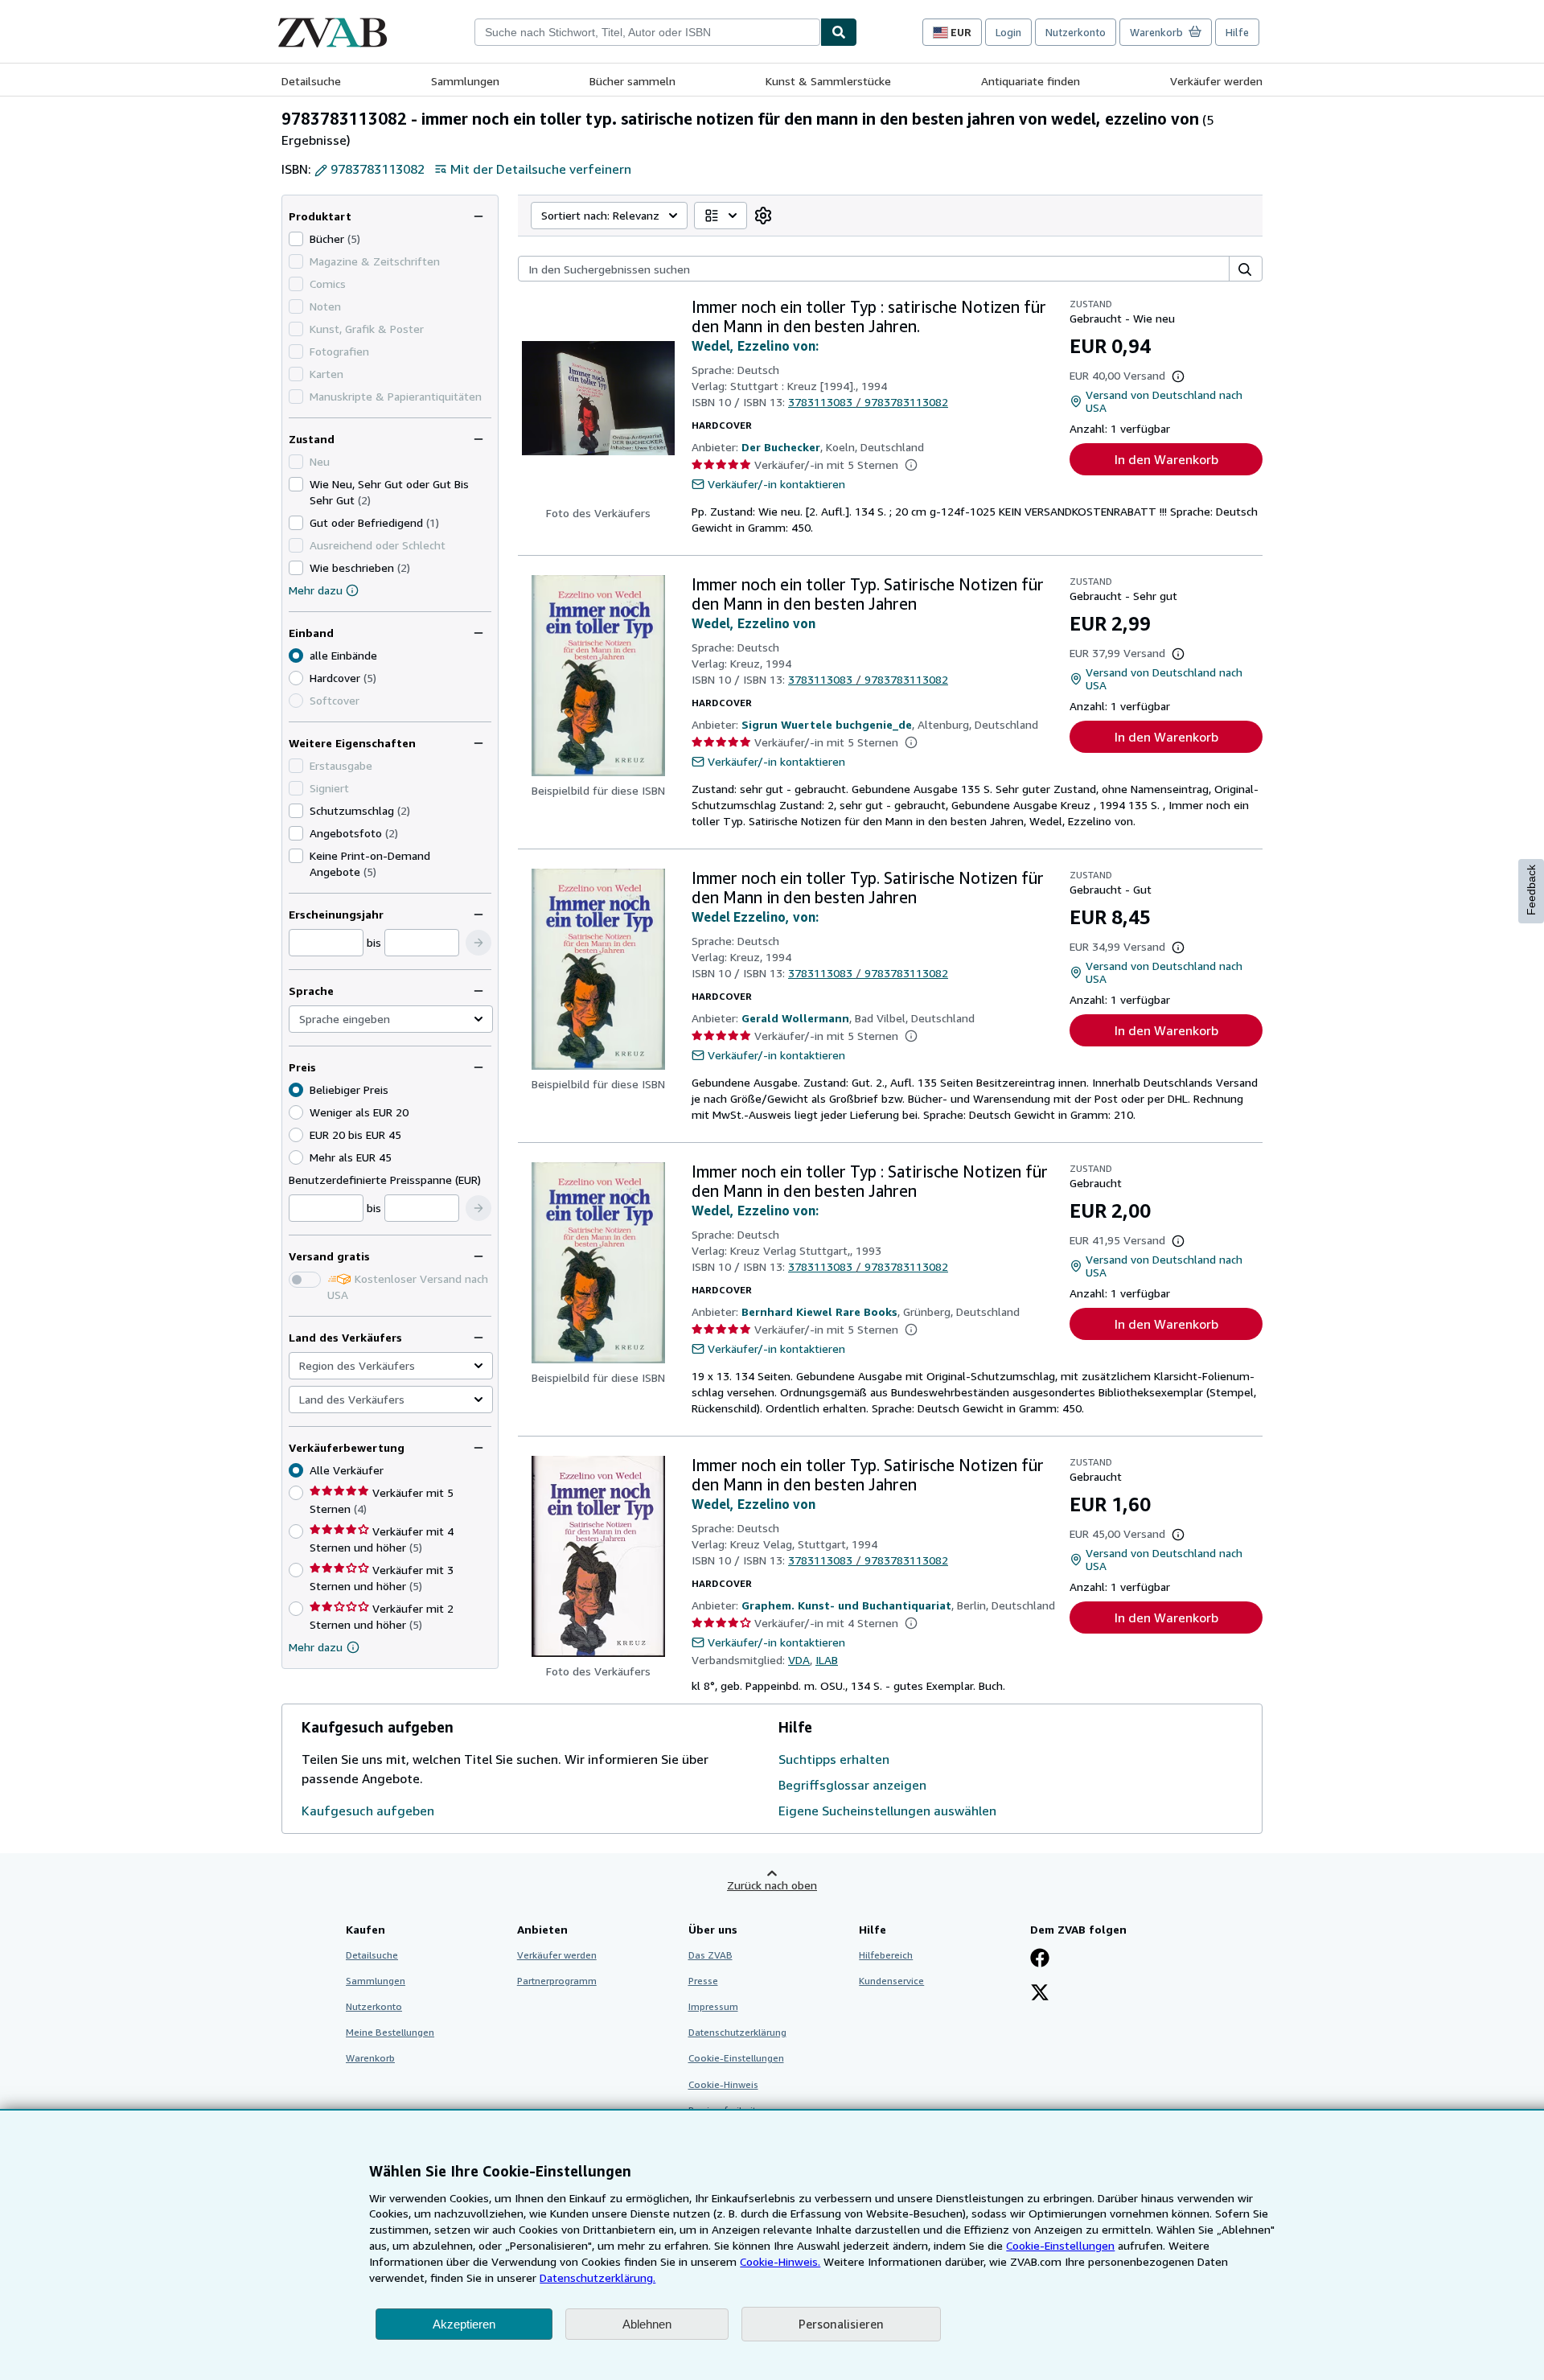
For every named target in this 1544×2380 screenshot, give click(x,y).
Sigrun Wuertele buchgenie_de (827, 724)
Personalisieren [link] (841, 2324)
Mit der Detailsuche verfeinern (541, 169)
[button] (478, 943)
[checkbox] (296, 239)
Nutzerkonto (1076, 32)
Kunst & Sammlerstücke (828, 81)
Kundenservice (891, 1981)
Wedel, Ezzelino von (754, 623)
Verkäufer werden (1216, 81)
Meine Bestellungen (390, 2032)
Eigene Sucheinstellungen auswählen (887, 1811)
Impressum (713, 2006)
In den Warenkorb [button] (1166, 459)
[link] (763, 216)
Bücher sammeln (632, 81)
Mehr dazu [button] (316, 1647)
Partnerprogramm (557, 1981)
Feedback (1531, 890)
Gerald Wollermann (795, 1018)
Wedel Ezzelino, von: (755, 917)
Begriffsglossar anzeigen (852, 1785)
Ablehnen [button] (647, 2324)
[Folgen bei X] (1040, 1994)
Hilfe (1237, 32)
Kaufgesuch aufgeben (368, 1811)
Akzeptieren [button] (464, 2324)
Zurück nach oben (772, 1885)
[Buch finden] (839, 32)
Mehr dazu (316, 590)
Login (1008, 32)
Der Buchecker (781, 447)
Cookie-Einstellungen (1060, 2245)
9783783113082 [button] (378, 169)
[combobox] (647, 32)
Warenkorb (370, 2058)
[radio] (296, 678)
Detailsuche (311, 81)
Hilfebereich (886, 1955)
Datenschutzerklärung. (597, 2277)
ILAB (827, 1660)
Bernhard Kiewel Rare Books (819, 1311)
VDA (799, 1660)
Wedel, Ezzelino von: (755, 346)
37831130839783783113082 (868, 402)
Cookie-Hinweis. (780, 2261)
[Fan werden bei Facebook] (1040, 1959)
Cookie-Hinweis (723, 2084)
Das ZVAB (710, 1955)
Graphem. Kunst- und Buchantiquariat (846, 1605)
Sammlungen (465, 81)
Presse (703, 1981)
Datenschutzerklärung (737, 2032)
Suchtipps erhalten (834, 1759)
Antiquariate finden (1031, 81)
